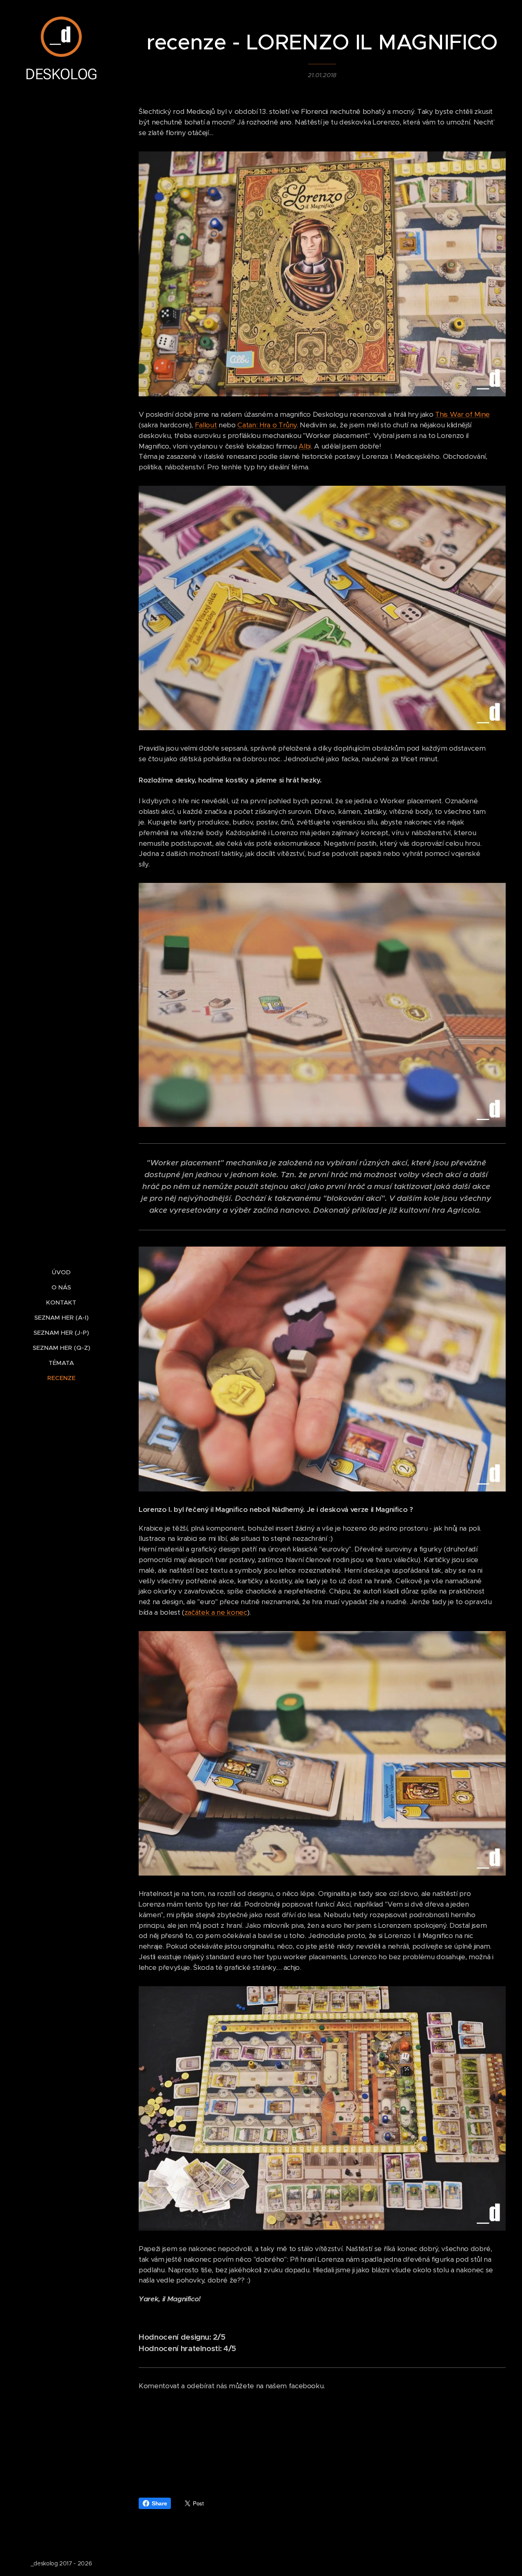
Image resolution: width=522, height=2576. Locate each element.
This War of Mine (462, 414)
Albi (305, 446)
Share (159, 2503)
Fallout (206, 425)
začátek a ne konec (216, 1612)
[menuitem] (61, 1272)
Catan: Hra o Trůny (267, 425)
